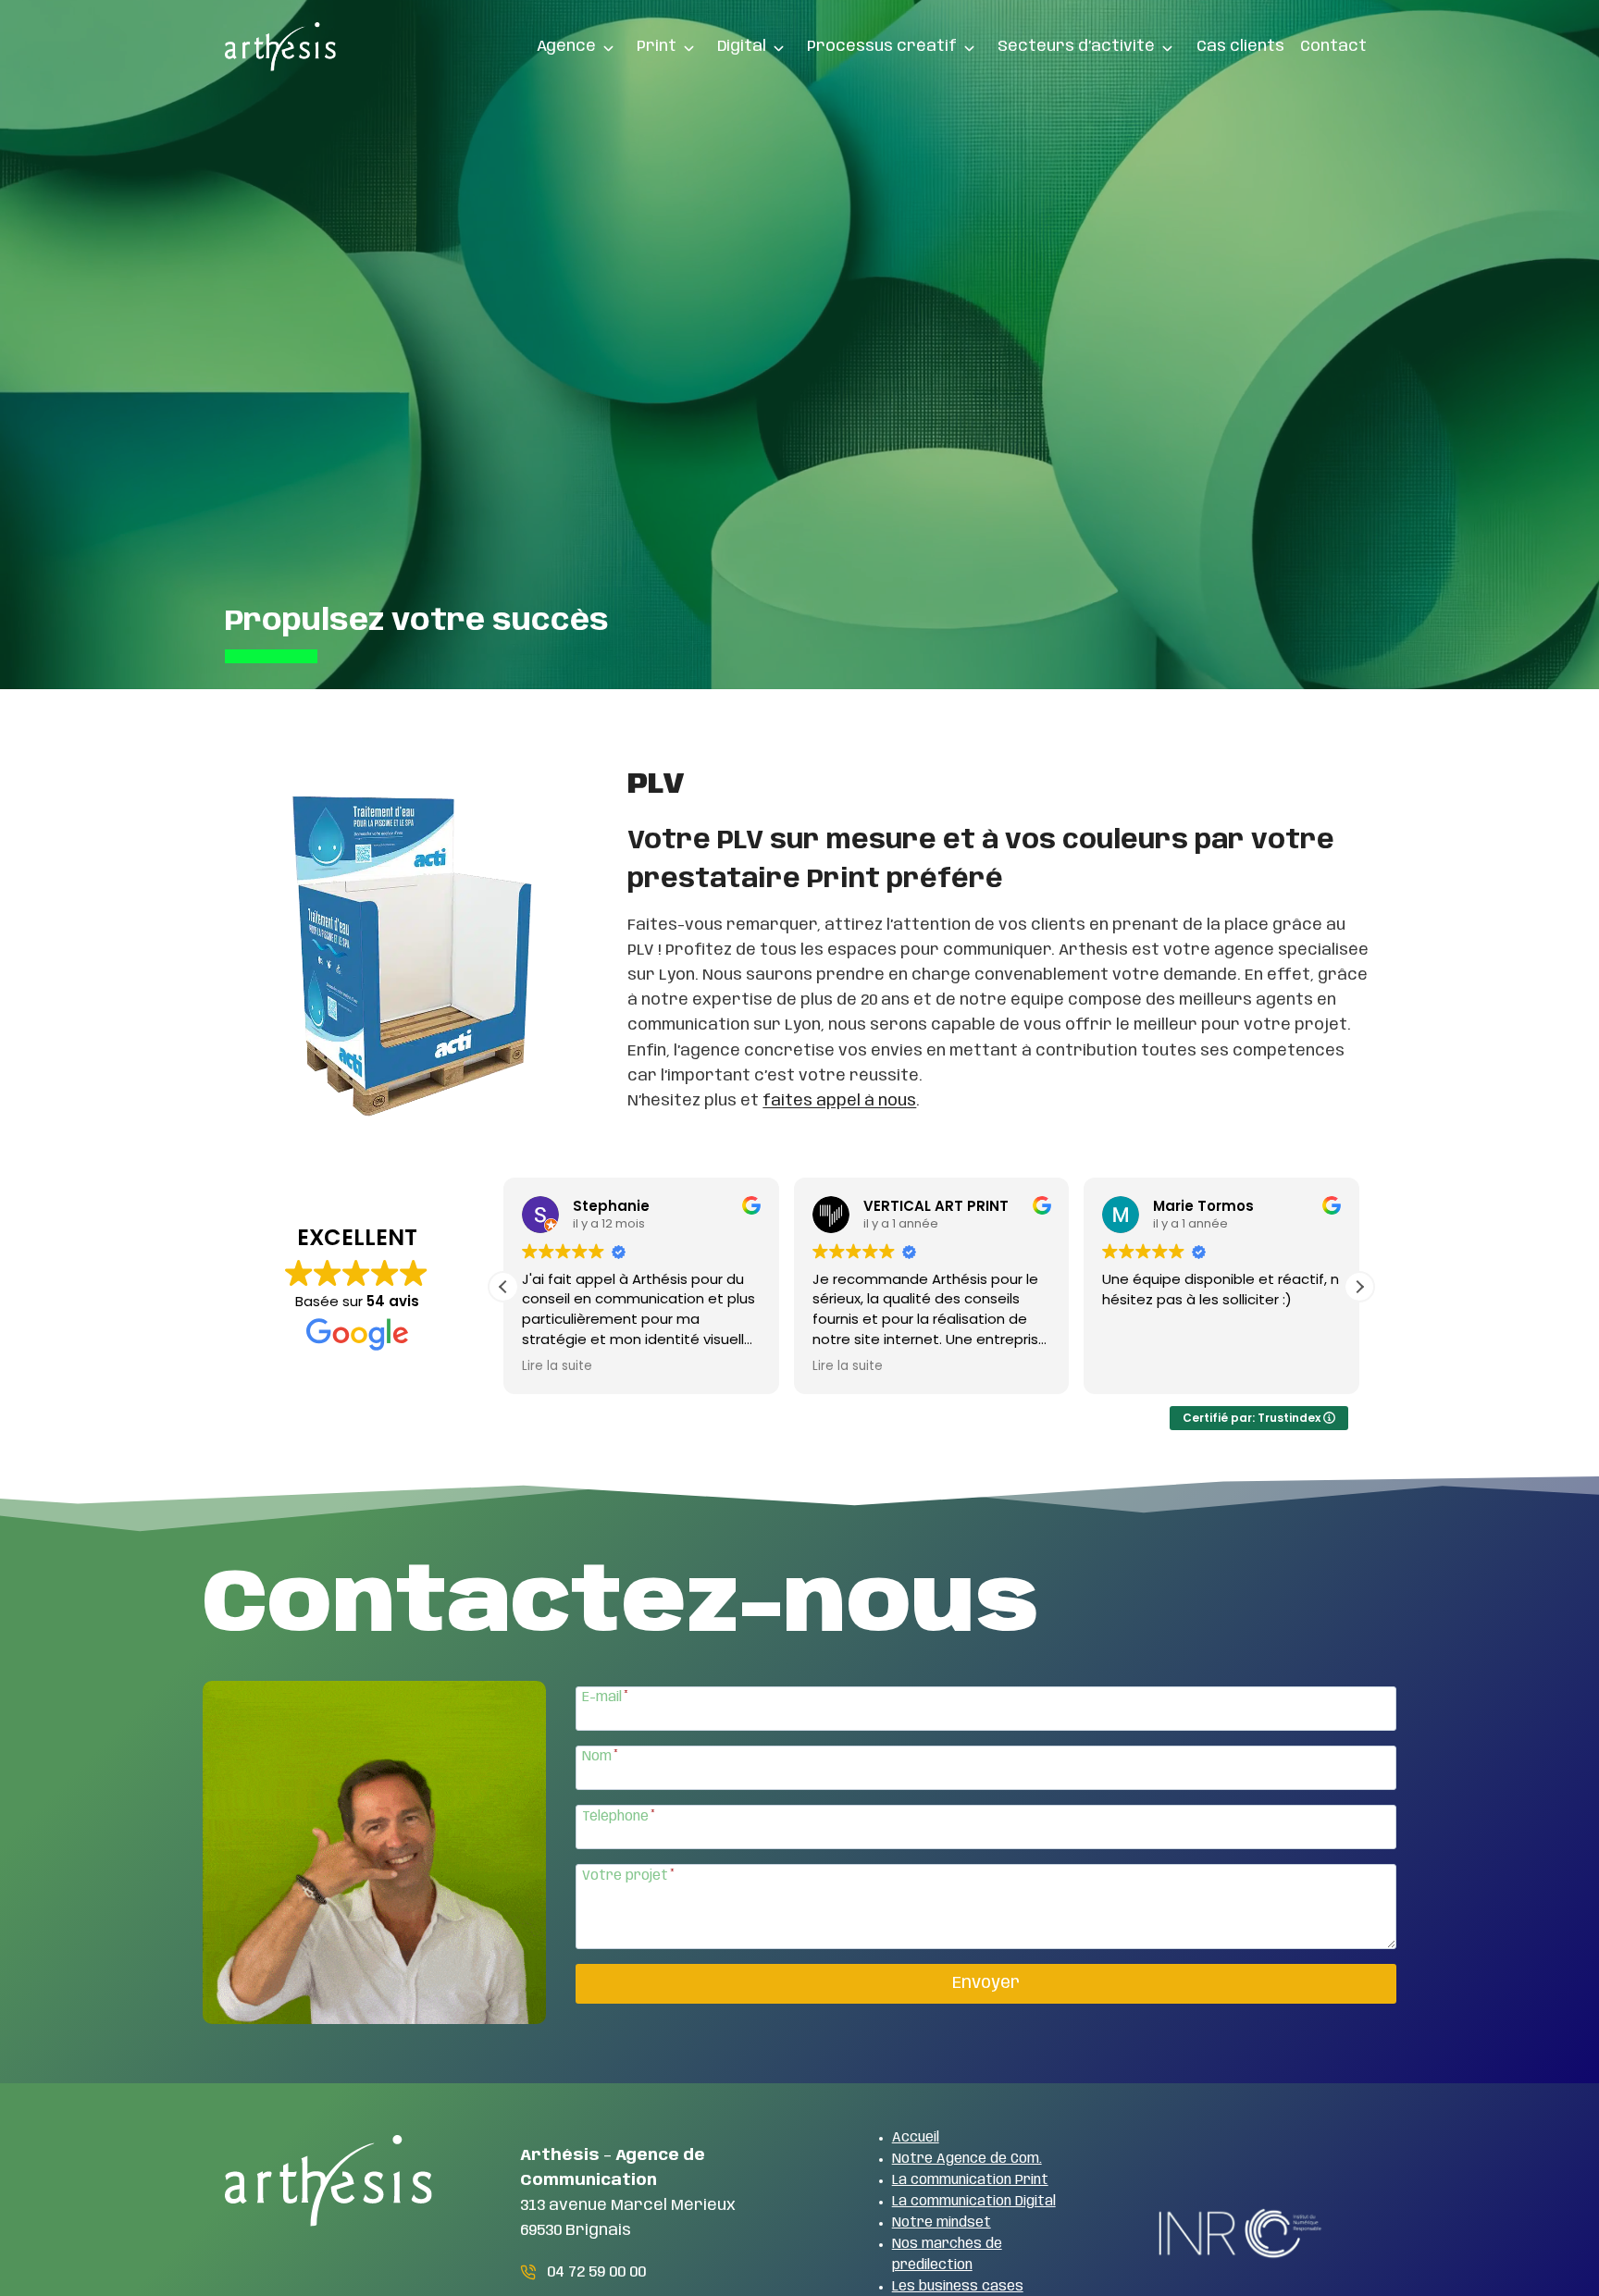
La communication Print (970, 2180)
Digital (742, 46)
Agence (566, 46)
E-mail (605, 1697)
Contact (1333, 46)
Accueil (916, 2138)
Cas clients (1240, 46)
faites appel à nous (839, 1101)
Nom (600, 1757)
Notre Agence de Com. (967, 2159)
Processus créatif (882, 46)
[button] (1359, 1287)
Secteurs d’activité (1076, 46)
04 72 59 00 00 (596, 2272)
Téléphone (619, 1817)
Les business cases (958, 2287)
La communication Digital (974, 2202)
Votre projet (628, 1876)
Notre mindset (942, 2223)
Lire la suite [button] (557, 1366)
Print (657, 46)
